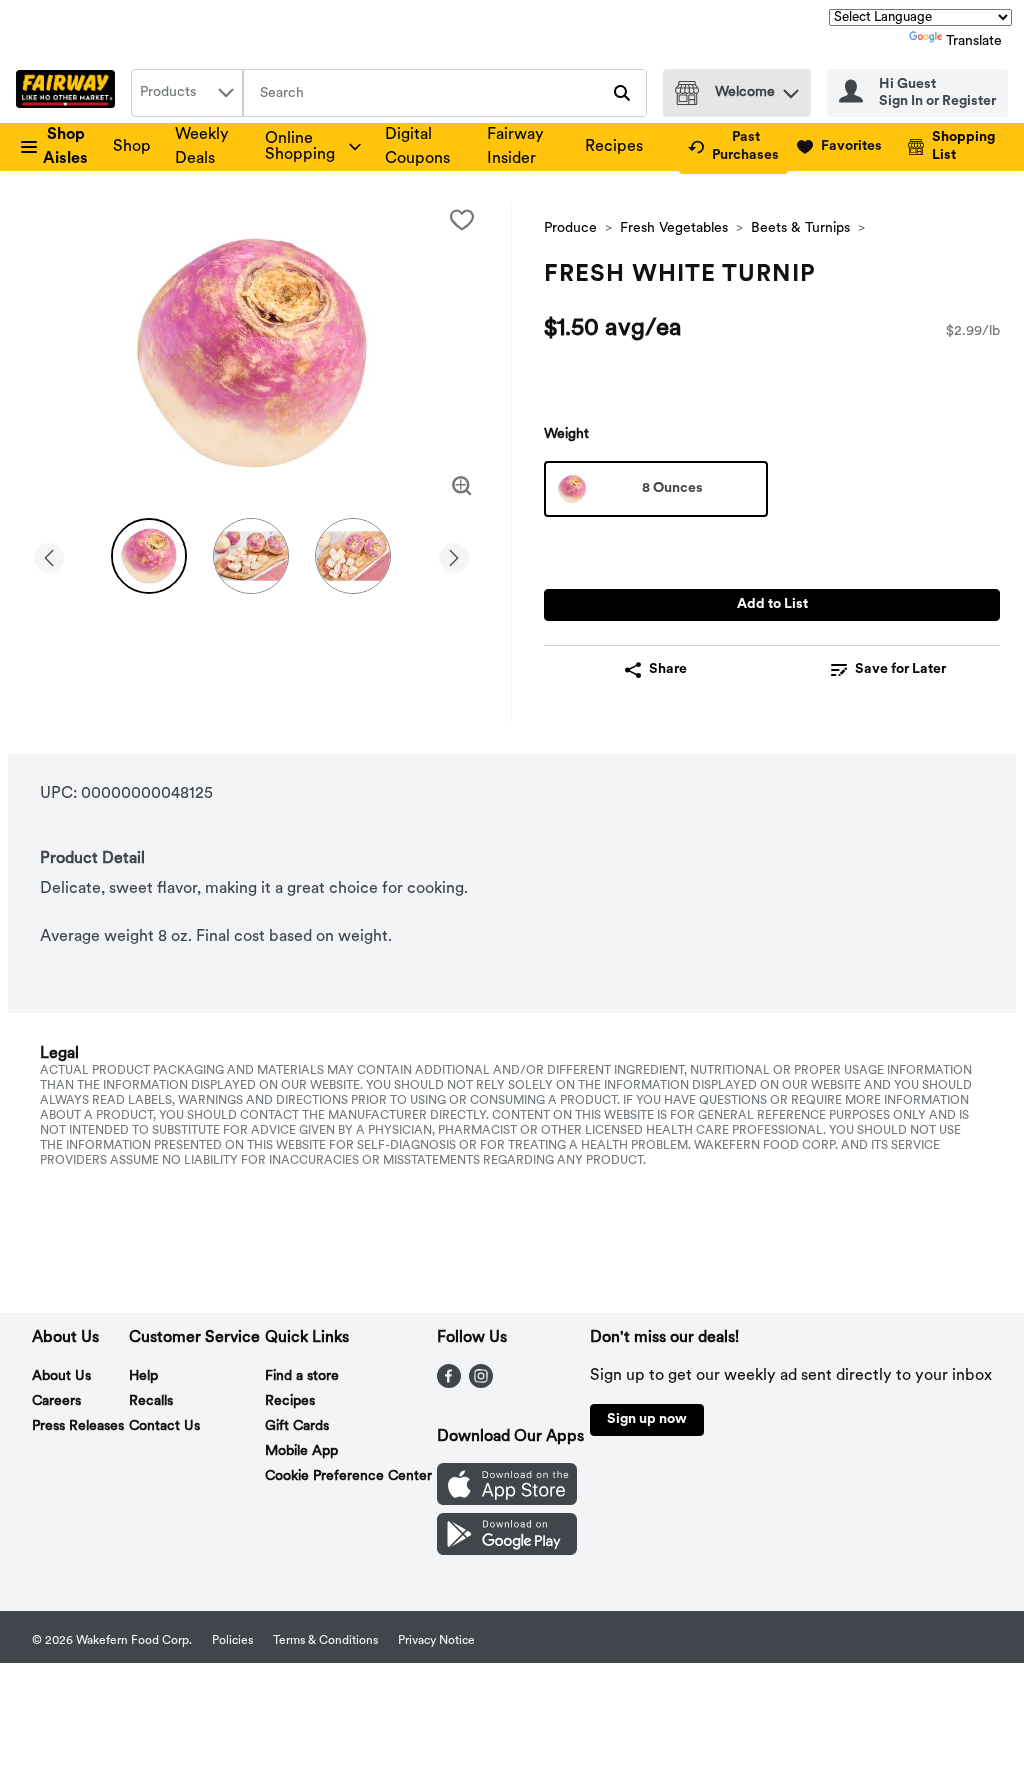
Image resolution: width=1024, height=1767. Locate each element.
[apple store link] (507, 1501)
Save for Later (900, 669)
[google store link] (507, 1551)
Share (668, 669)
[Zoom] (462, 486)
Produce (570, 228)
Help (143, 1376)
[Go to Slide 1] (149, 556)
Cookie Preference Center (348, 1476)
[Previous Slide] (49, 554)
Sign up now (647, 1419)
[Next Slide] (454, 554)
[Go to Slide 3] (353, 556)
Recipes (614, 147)
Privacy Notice (436, 1641)
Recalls (151, 1401)
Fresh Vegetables (674, 228)
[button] (791, 88)
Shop (132, 147)
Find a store (302, 1376)
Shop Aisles (65, 147)
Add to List (772, 604)
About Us (61, 1376)
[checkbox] (462, 220)
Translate (974, 41)
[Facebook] (449, 1384)
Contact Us (164, 1426)
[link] (733, 147)
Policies (232, 1641)
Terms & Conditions (325, 1641)
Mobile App (301, 1451)
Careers (56, 1401)
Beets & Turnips (800, 228)
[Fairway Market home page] (69, 93)
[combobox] (187, 93)
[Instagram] (481, 1384)
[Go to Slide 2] (251, 556)
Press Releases (78, 1426)
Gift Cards (297, 1426)
